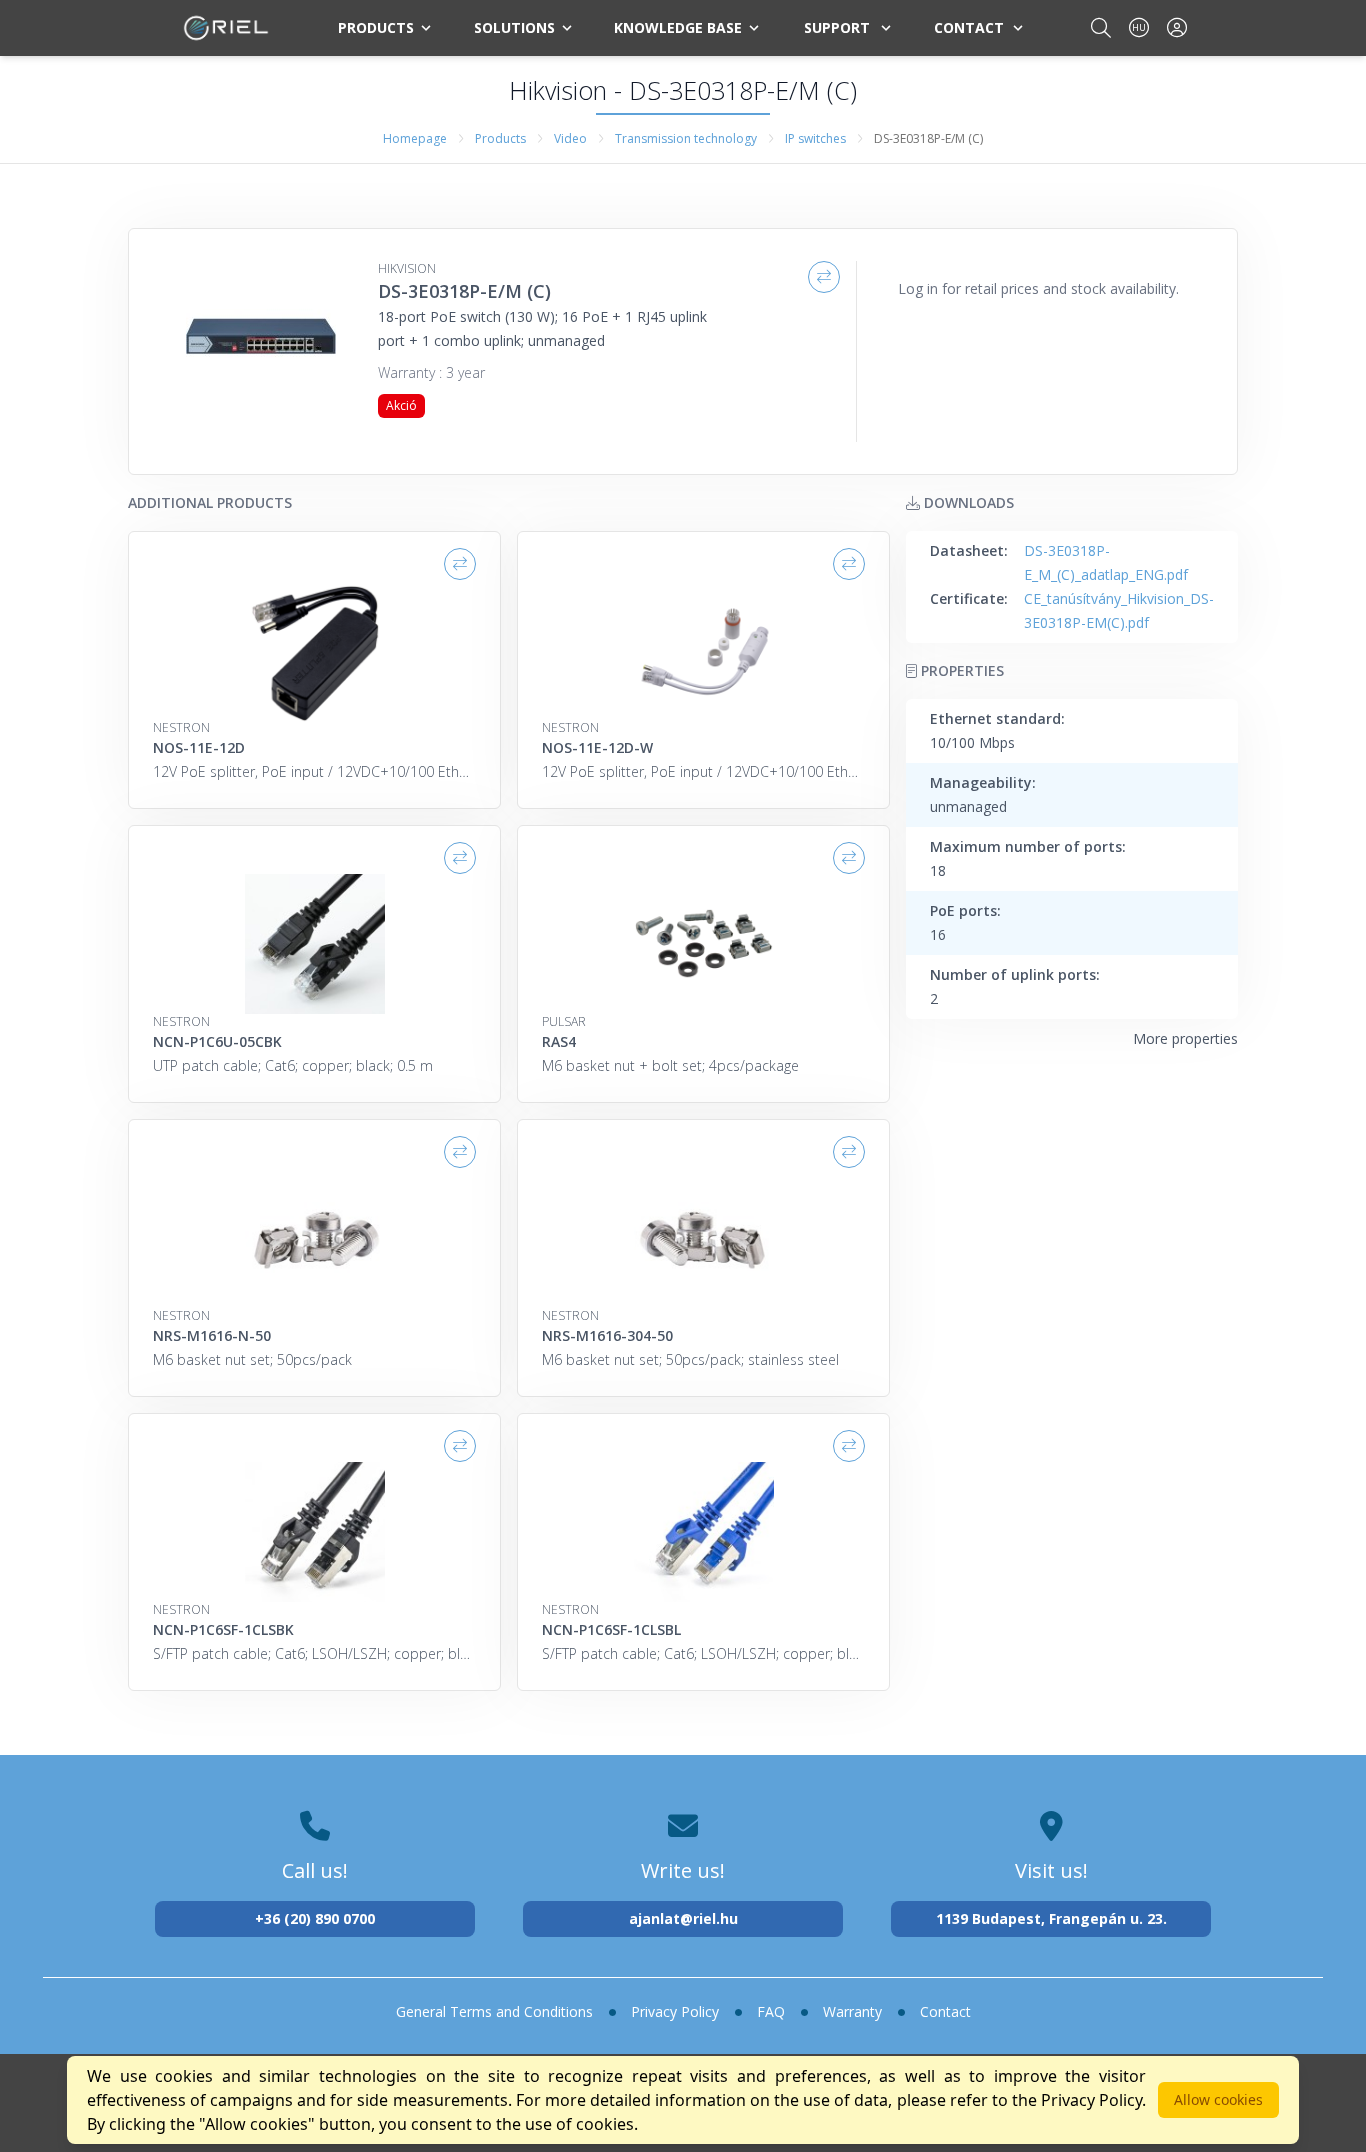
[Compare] (824, 277)
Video (570, 138)
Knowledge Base (678, 27)
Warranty (852, 2011)
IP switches (815, 138)
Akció (401, 405)
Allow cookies (1218, 2099)
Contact (969, 27)
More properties (1185, 1038)
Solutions (514, 27)
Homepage (415, 138)
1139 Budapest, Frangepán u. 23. (1051, 1918)
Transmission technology (686, 138)
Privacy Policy (675, 2011)
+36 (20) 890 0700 (315, 1918)
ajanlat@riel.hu (683, 1918)
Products (376, 27)
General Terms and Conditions (494, 2011)
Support (837, 27)
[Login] (1177, 27)
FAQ (771, 2011)
